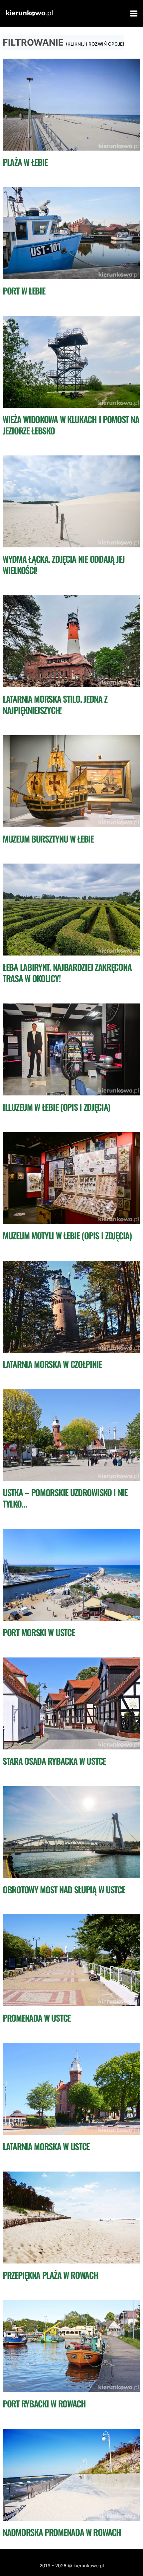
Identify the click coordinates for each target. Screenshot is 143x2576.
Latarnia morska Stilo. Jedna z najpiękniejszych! (55, 704)
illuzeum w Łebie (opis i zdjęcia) (56, 1107)
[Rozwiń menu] (133, 13)
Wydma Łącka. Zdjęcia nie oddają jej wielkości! (64, 565)
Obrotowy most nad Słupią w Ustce (64, 1890)
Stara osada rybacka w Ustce (54, 1761)
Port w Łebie (24, 291)
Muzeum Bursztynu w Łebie (48, 839)
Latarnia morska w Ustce (46, 2146)
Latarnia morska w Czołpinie (52, 1364)
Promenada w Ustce (37, 2018)
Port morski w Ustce (39, 1632)
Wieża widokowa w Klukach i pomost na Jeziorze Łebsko (71, 425)
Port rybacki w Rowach (44, 2404)
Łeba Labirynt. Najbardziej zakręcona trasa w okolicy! (67, 973)
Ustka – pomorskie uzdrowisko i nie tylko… (65, 1498)
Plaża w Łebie (25, 162)
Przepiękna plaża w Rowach (51, 2275)
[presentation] (71, 105)
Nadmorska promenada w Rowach (62, 2532)
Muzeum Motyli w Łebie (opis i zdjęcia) (67, 1236)
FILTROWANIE (64, 42)
